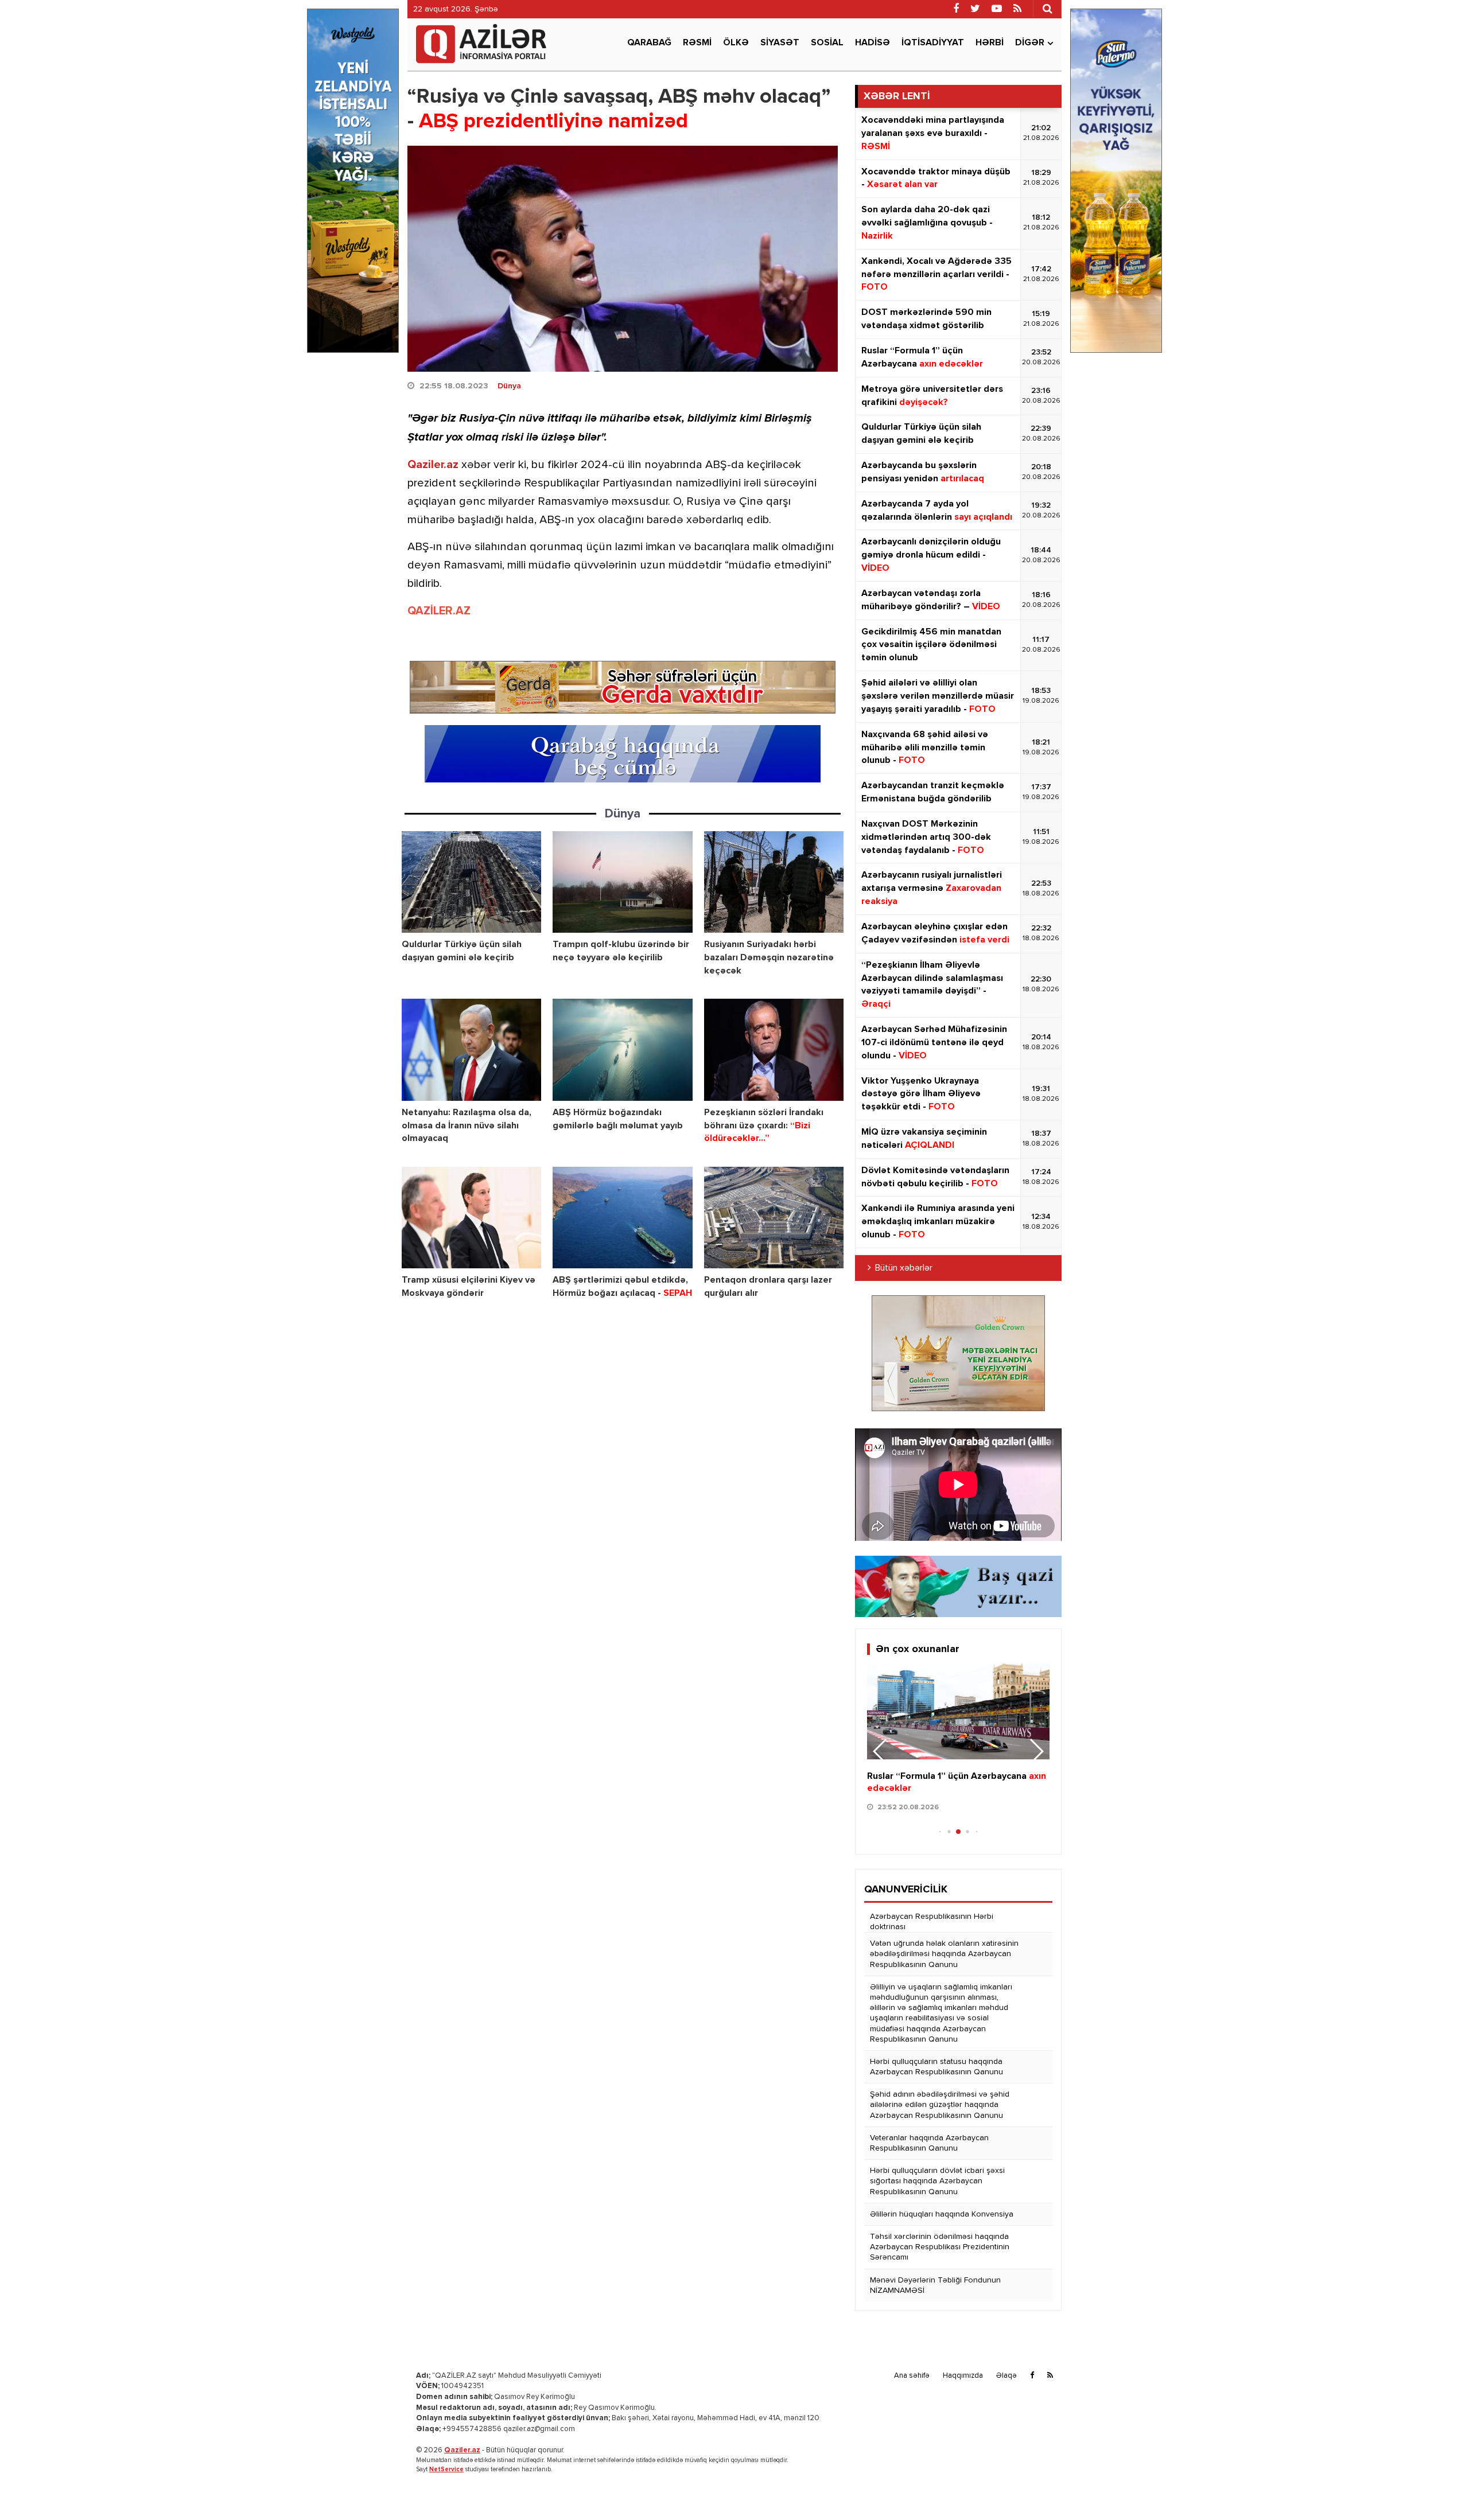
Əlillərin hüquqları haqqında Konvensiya (942, 2214)
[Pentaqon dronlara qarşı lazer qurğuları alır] (774, 1218)
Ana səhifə (912, 2376)
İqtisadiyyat (933, 43)
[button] (1036, 1751)
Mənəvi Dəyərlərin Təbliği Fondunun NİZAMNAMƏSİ (935, 2285)
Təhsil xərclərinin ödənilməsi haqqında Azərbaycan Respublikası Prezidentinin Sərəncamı (940, 2247)
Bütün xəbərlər (904, 1268)
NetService (446, 2469)
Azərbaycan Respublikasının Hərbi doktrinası (932, 1922)
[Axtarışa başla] (1047, 9)
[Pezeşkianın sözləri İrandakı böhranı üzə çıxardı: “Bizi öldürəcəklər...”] (774, 1049)
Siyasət (780, 43)
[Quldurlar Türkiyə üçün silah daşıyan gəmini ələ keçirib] (471, 882)
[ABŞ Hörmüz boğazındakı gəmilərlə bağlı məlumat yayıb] (622, 1049)
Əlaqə (1006, 2376)
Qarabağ (649, 43)
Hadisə (873, 43)
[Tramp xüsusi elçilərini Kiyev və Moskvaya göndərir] (471, 1218)
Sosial (827, 43)
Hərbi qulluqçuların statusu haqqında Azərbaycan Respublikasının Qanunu (936, 2067)
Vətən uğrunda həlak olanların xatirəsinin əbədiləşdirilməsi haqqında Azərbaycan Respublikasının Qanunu (944, 1954)
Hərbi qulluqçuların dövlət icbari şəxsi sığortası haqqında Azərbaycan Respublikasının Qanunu (937, 2181)
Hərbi (990, 43)
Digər (1030, 43)
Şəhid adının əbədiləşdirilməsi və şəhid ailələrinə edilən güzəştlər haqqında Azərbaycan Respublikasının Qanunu (940, 2105)
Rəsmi (697, 43)
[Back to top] (1437, 2488)
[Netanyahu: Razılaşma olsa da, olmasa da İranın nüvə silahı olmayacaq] (471, 1049)
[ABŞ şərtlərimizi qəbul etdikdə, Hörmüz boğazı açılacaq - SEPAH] (622, 1218)
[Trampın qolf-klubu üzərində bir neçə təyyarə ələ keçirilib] (622, 882)
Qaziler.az (433, 465)
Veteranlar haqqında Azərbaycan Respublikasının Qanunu (929, 2143)
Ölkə (736, 43)
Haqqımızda (963, 2376)
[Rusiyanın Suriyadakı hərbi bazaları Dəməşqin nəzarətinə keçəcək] (774, 882)
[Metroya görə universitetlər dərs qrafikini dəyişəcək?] (958, 1711)
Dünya (509, 386)
